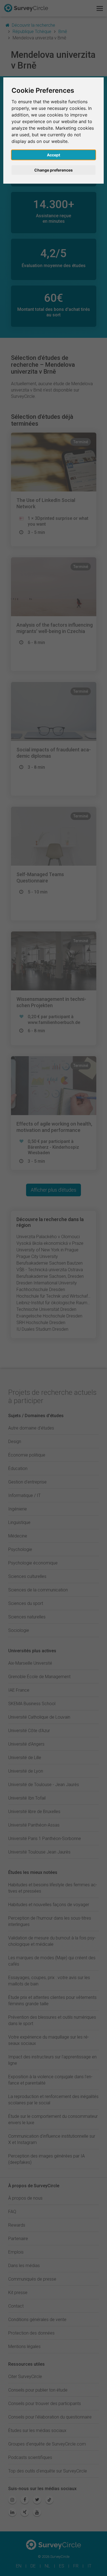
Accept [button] (54, 155)
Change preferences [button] (54, 170)
